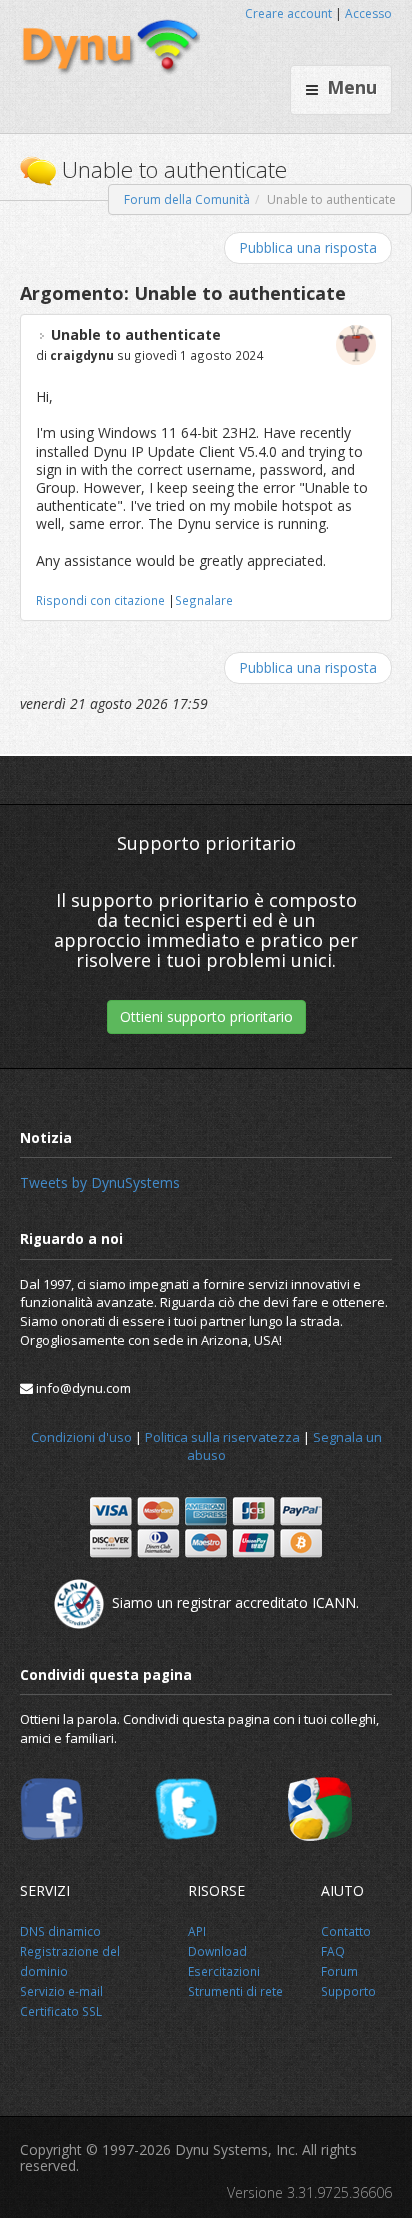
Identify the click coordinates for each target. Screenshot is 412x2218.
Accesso (368, 13)
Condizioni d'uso (81, 1437)
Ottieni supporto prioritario (206, 1016)
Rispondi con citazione (100, 600)
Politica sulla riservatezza (222, 1437)
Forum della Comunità (187, 199)
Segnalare (204, 600)
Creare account (288, 13)
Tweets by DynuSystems (100, 1182)
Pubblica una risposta (308, 247)
